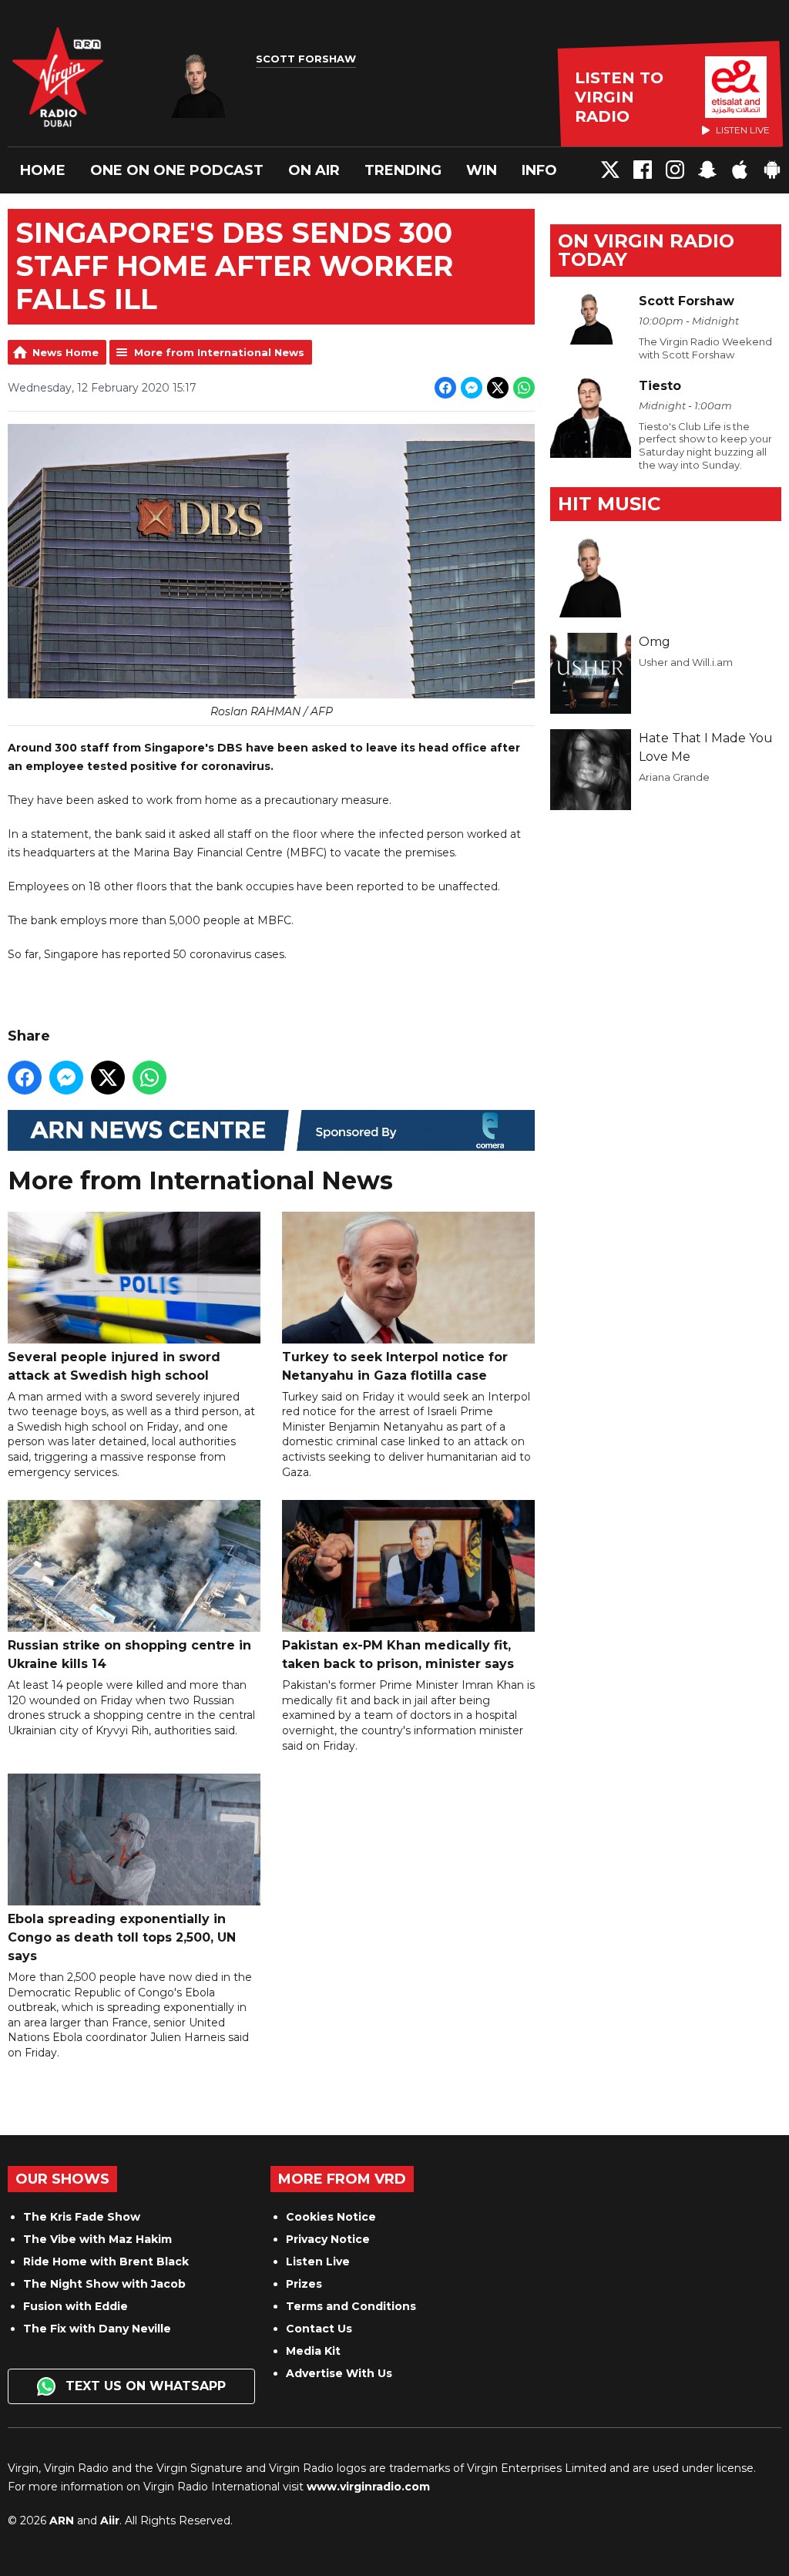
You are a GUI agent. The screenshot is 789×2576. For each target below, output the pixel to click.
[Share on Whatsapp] (524, 388)
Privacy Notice (328, 2239)
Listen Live (318, 2262)
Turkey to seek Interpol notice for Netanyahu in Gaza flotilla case (395, 1366)
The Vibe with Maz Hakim (97, 2239)
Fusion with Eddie (76, 2306)
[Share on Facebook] (445, 388)
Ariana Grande (674, 777)
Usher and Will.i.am (686, 662)
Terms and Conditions (351, 2306)
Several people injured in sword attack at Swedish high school (114, 1366)
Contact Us (319, 2329)
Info (539, 170)
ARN (62, 2521)
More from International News (219, 352)
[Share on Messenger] (472, 388)
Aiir (110, 2521)
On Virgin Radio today (646, 250)
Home (43, 170)
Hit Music (609, 504)
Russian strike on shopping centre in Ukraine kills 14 (129, 1655)
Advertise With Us (339, 2373)
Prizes (304, 2284)
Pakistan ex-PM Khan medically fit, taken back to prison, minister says (398, 1655)
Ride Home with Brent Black (106, 2262)
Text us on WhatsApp (144, 2386)
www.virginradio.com (368, 2487)
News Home (65, 352)
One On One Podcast (177, 170)
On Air (314, 170)
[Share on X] (498, 388)
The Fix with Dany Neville (97, 2329)
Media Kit (313, 2351)
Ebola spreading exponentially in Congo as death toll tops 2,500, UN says (122, 1937)
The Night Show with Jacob (104, 2284)
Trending (403, 170)
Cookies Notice (331, 2217)
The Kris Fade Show (82, 2217)
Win (482, 170)
